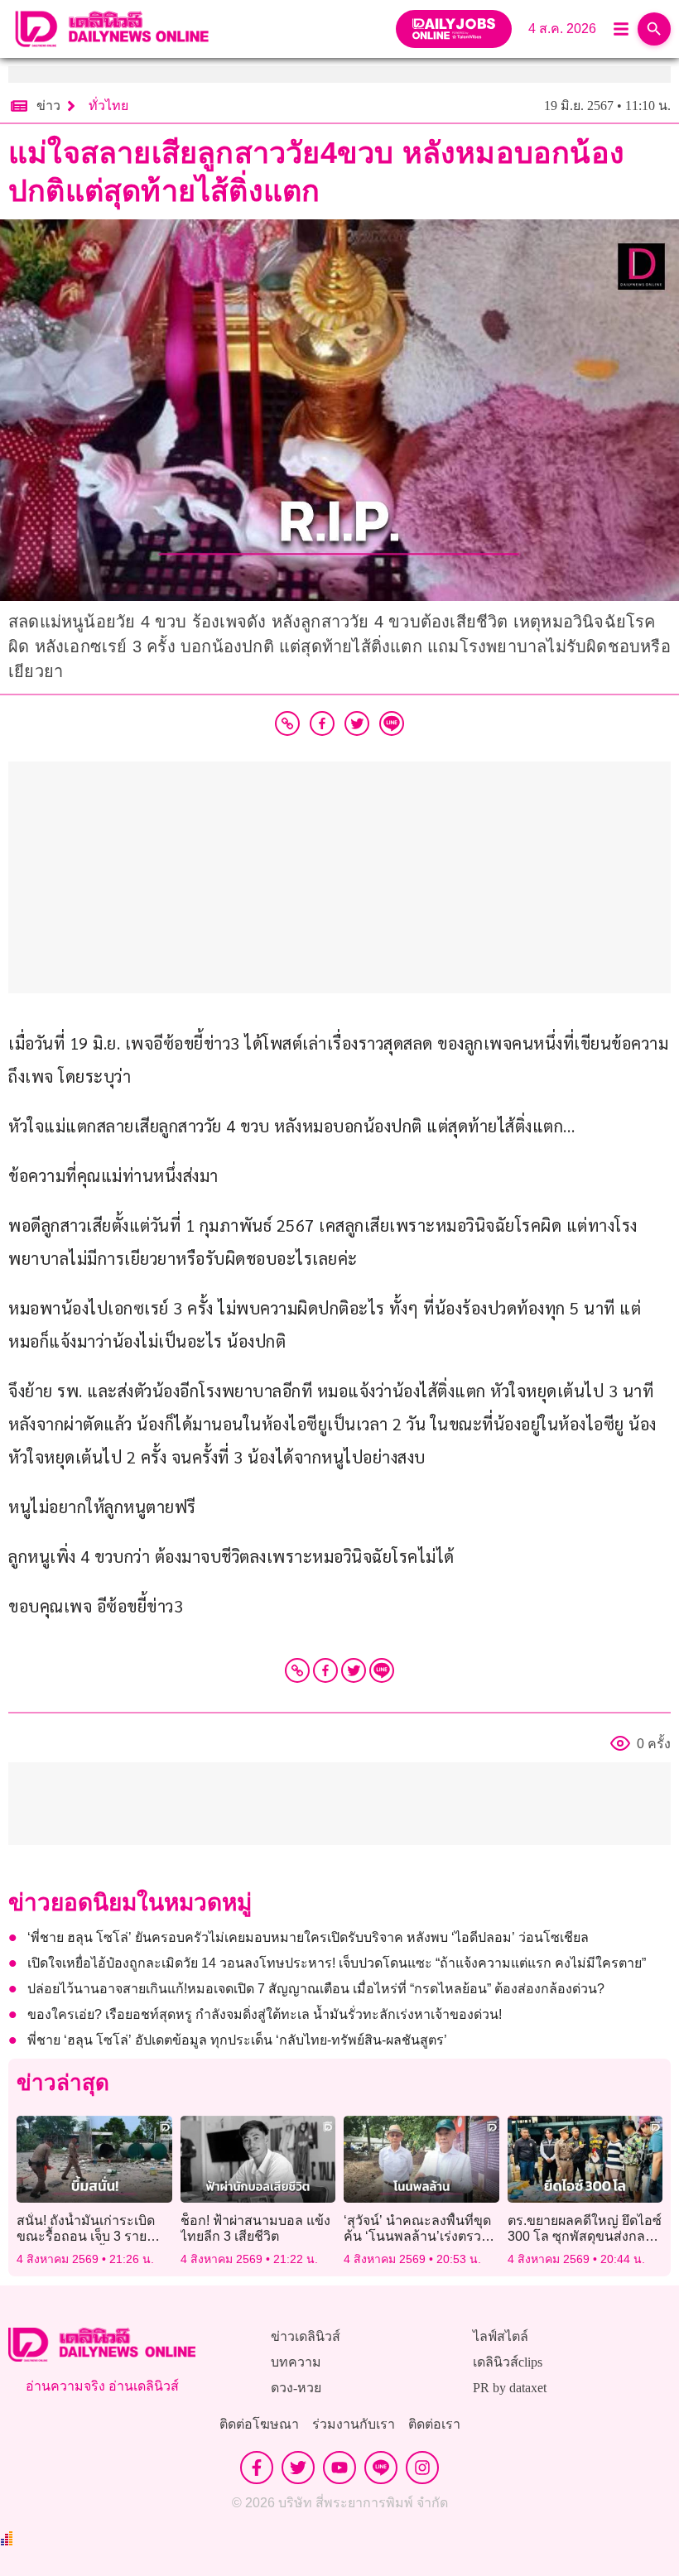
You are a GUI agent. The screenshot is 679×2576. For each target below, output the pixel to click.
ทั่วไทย (108, 106)
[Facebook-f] (257, 2468)
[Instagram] (422, 2468)
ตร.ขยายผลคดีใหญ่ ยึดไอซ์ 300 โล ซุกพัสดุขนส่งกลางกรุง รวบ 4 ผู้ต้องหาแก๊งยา (585, 2236)
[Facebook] (325, 1670)
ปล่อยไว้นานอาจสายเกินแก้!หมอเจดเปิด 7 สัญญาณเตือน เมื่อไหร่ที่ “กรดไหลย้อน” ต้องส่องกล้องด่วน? (316, 1989)
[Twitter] (354, 1670)
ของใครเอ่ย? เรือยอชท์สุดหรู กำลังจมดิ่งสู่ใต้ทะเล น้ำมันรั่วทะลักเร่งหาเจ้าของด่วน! (265, 2014)
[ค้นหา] (654, 29)
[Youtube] (339, 2468)
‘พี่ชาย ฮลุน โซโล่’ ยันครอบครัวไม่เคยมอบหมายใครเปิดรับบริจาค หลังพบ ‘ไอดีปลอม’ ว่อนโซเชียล (308, 1937)
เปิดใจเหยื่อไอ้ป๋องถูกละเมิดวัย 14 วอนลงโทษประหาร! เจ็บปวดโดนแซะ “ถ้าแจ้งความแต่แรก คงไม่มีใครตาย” (337, 1963)
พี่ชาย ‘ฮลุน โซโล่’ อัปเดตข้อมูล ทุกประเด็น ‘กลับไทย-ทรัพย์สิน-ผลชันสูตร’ (239, 2040)
